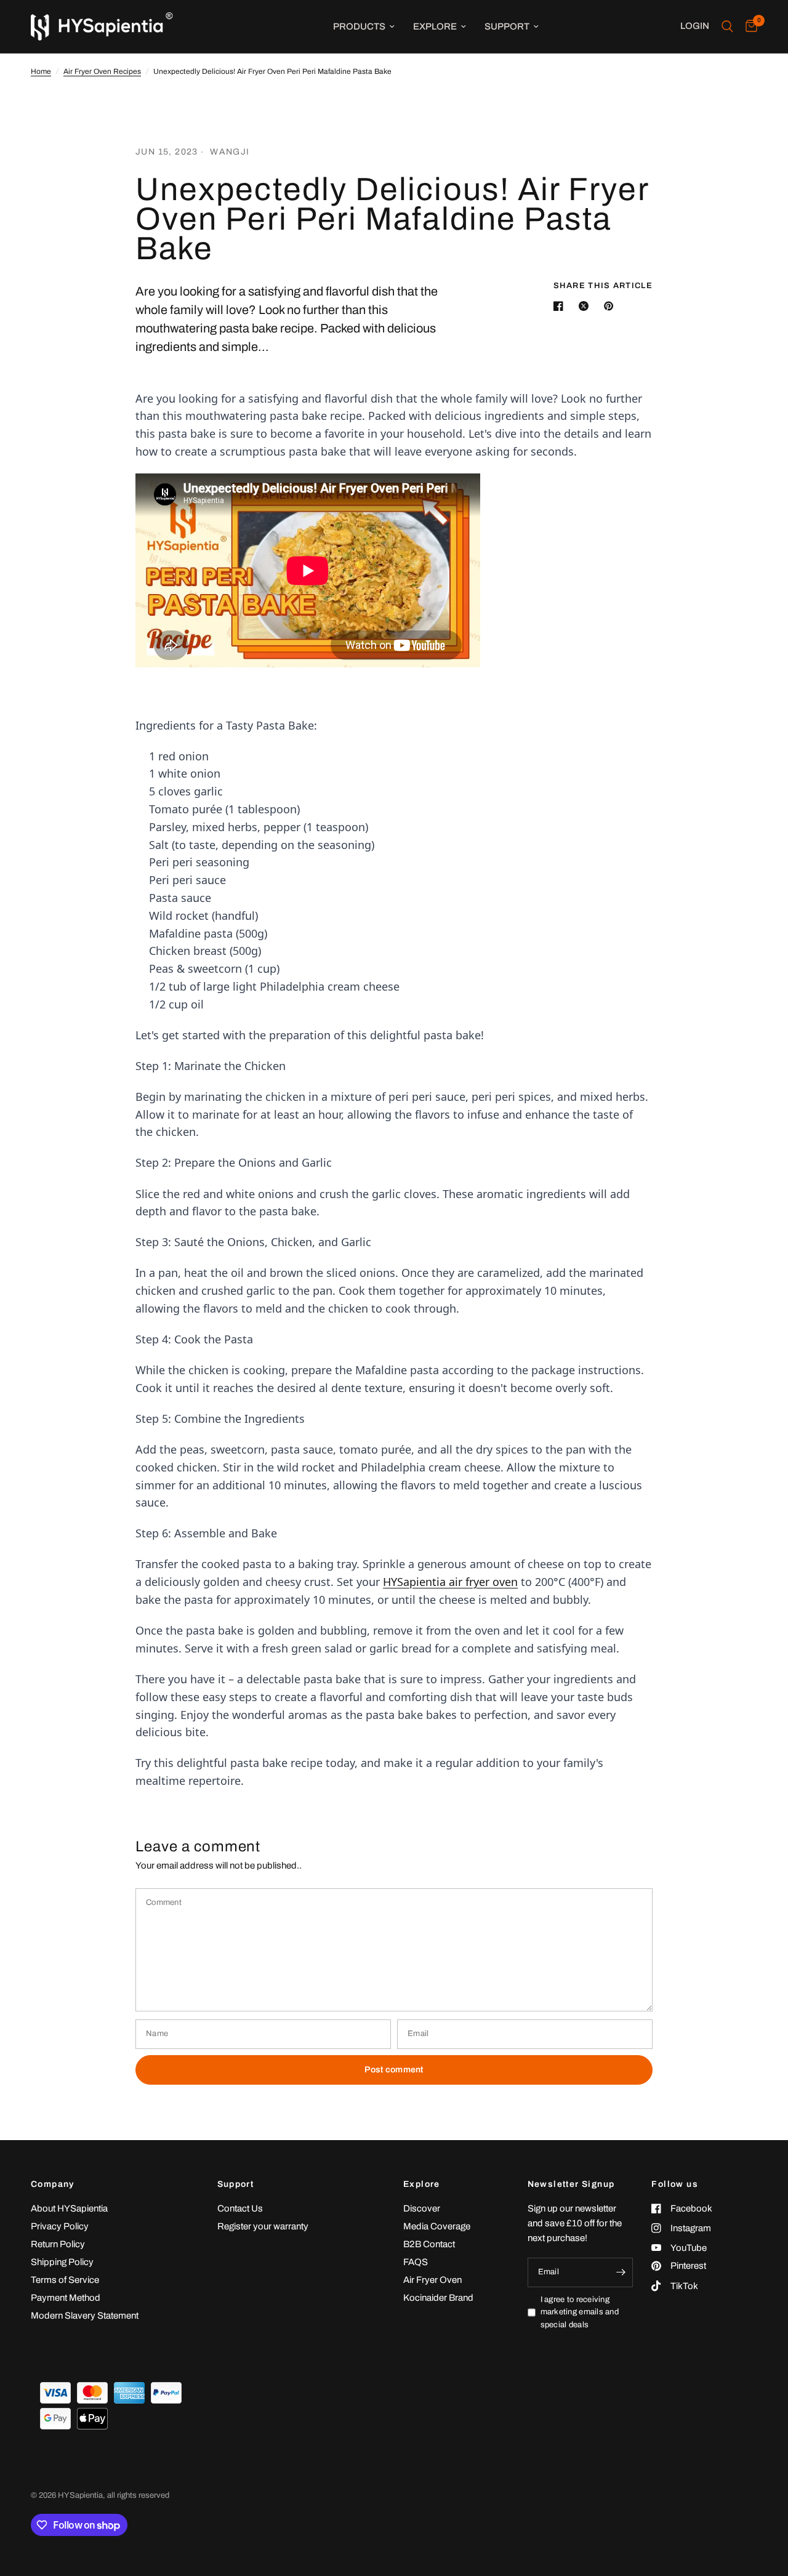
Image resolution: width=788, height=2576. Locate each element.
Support (507, 26)
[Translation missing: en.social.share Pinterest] (611, 306)
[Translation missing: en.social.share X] (586, 306)
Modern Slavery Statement (85, 2316)
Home (41, 71)
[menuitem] (364, 26)
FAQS (416, 2262)
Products (359, 26)
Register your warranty (263, 2226)
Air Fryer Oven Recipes (102, 71)
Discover (422, 2208)
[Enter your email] (621, 2272)
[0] (748, 26)
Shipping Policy (62, 2262)
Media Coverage (437, 2226)
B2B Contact (429, 2244)
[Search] (727, 26)
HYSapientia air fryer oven (450, 1582)
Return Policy (58, 2244)
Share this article (603, 286)
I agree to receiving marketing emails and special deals (580, 2312)
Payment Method (66, 2298)
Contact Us (240, 2208)
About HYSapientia (69, 2208)
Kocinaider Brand (438, 2298)
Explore (435, 26)
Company (53, 2184)
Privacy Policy (60, 2226)
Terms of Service (65, 2280)
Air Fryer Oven (432, 2280)
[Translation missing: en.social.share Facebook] (561, 306)
